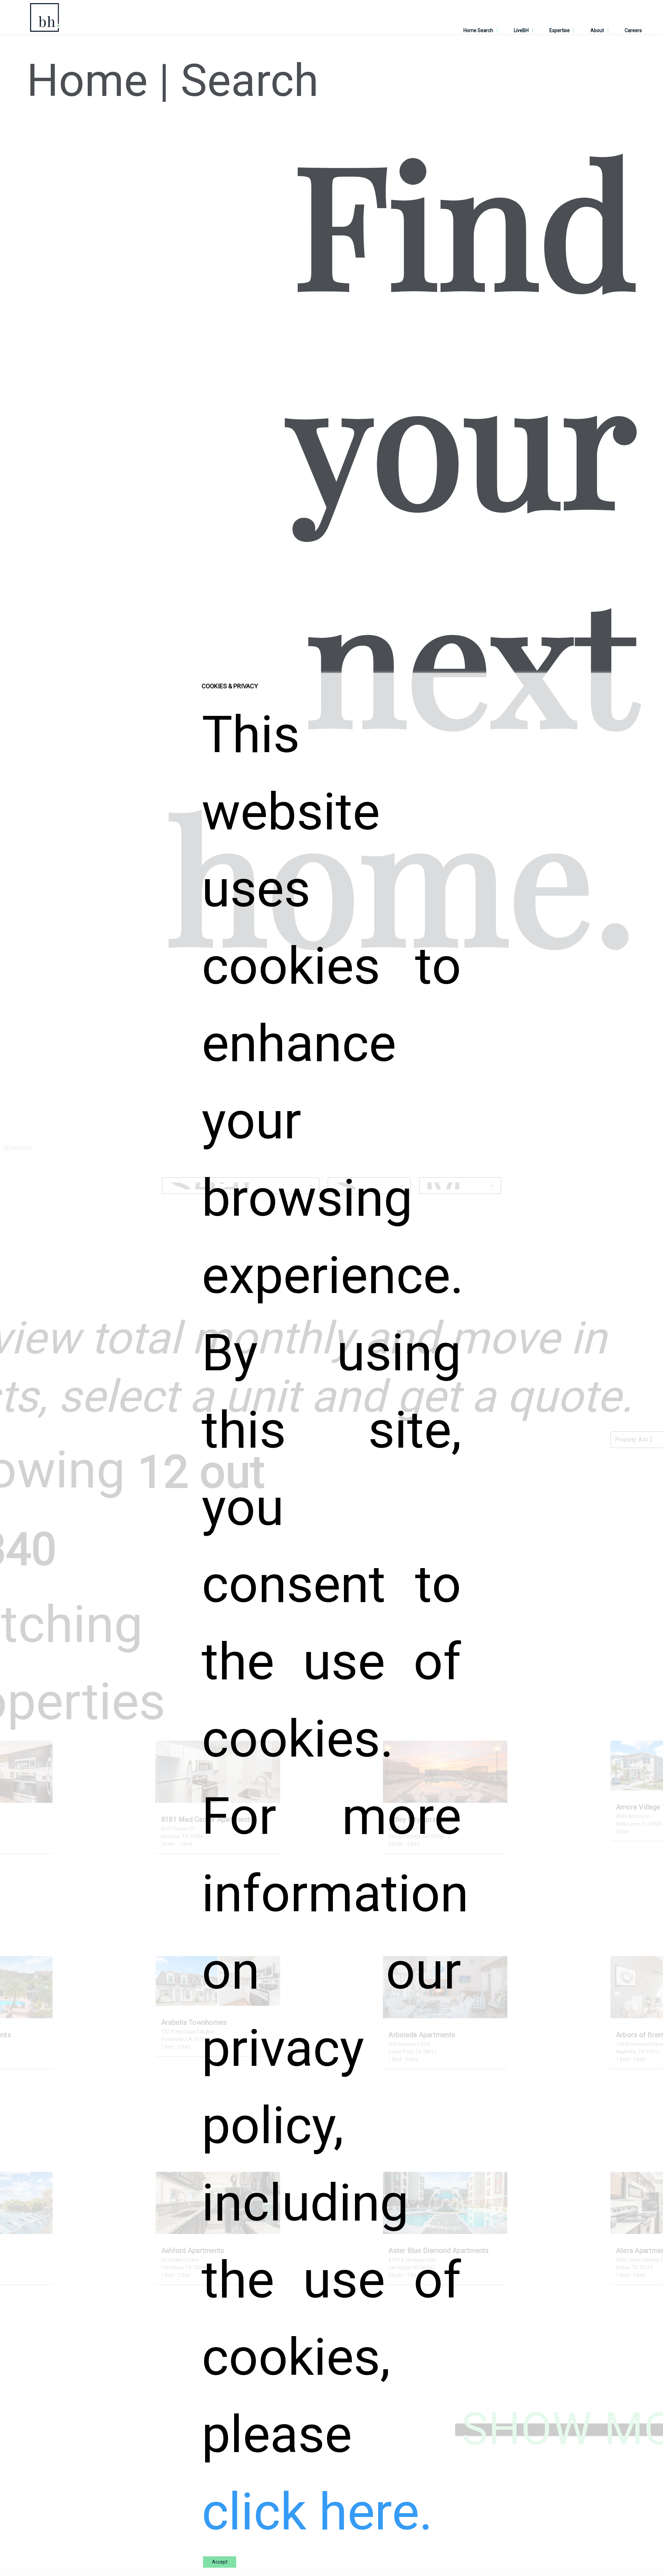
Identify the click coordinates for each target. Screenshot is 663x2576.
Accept (220, 2562)
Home (87, 81)
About (597, 30)
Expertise (560, 30)
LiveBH (521, 30)
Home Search (478, 30)
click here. (317, 2512)
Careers (633, 30)
